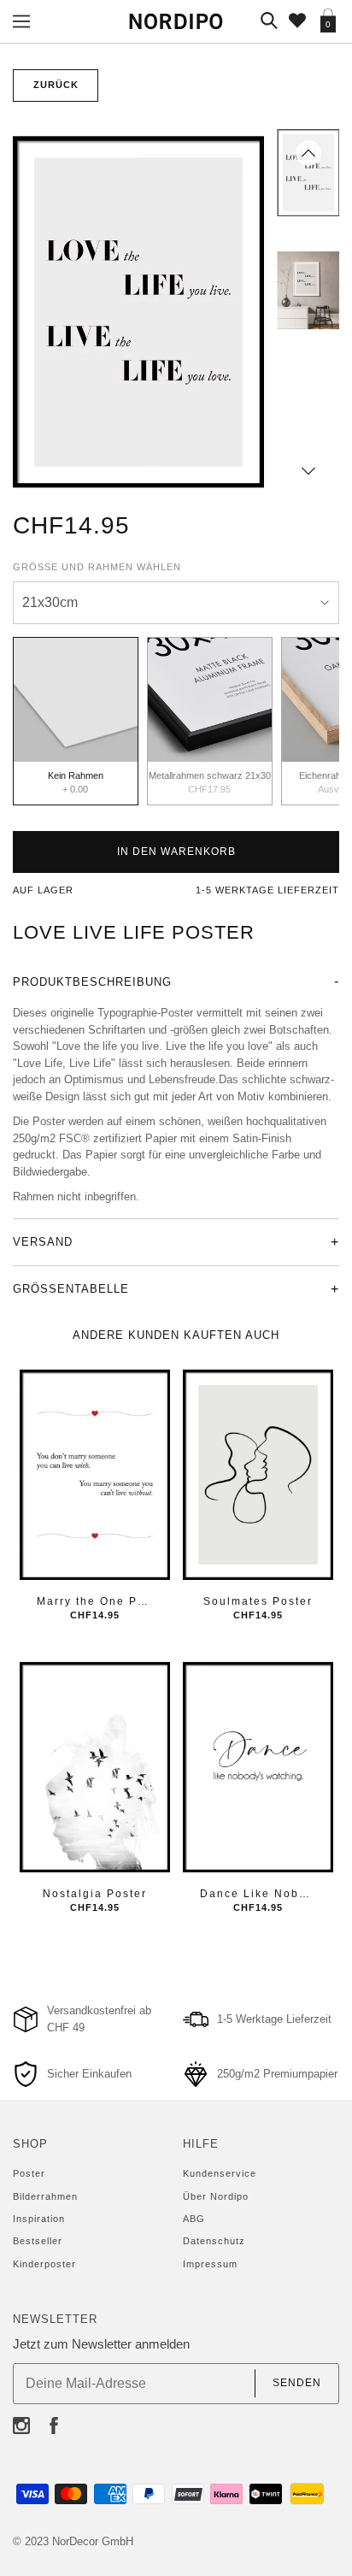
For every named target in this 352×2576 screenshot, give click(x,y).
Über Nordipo (216, 2196)
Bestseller (38, 2241)
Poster (29, 2173)
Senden (297, 2383)
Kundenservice (220, 2173)
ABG (194, 2219)
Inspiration (39, 2219)
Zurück (56, 85)
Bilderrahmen (45, 2196)
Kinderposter (44, 2264)
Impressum (210, 2264)
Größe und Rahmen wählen (97, 567)
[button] (308, 153)
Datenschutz (214, 2241)
